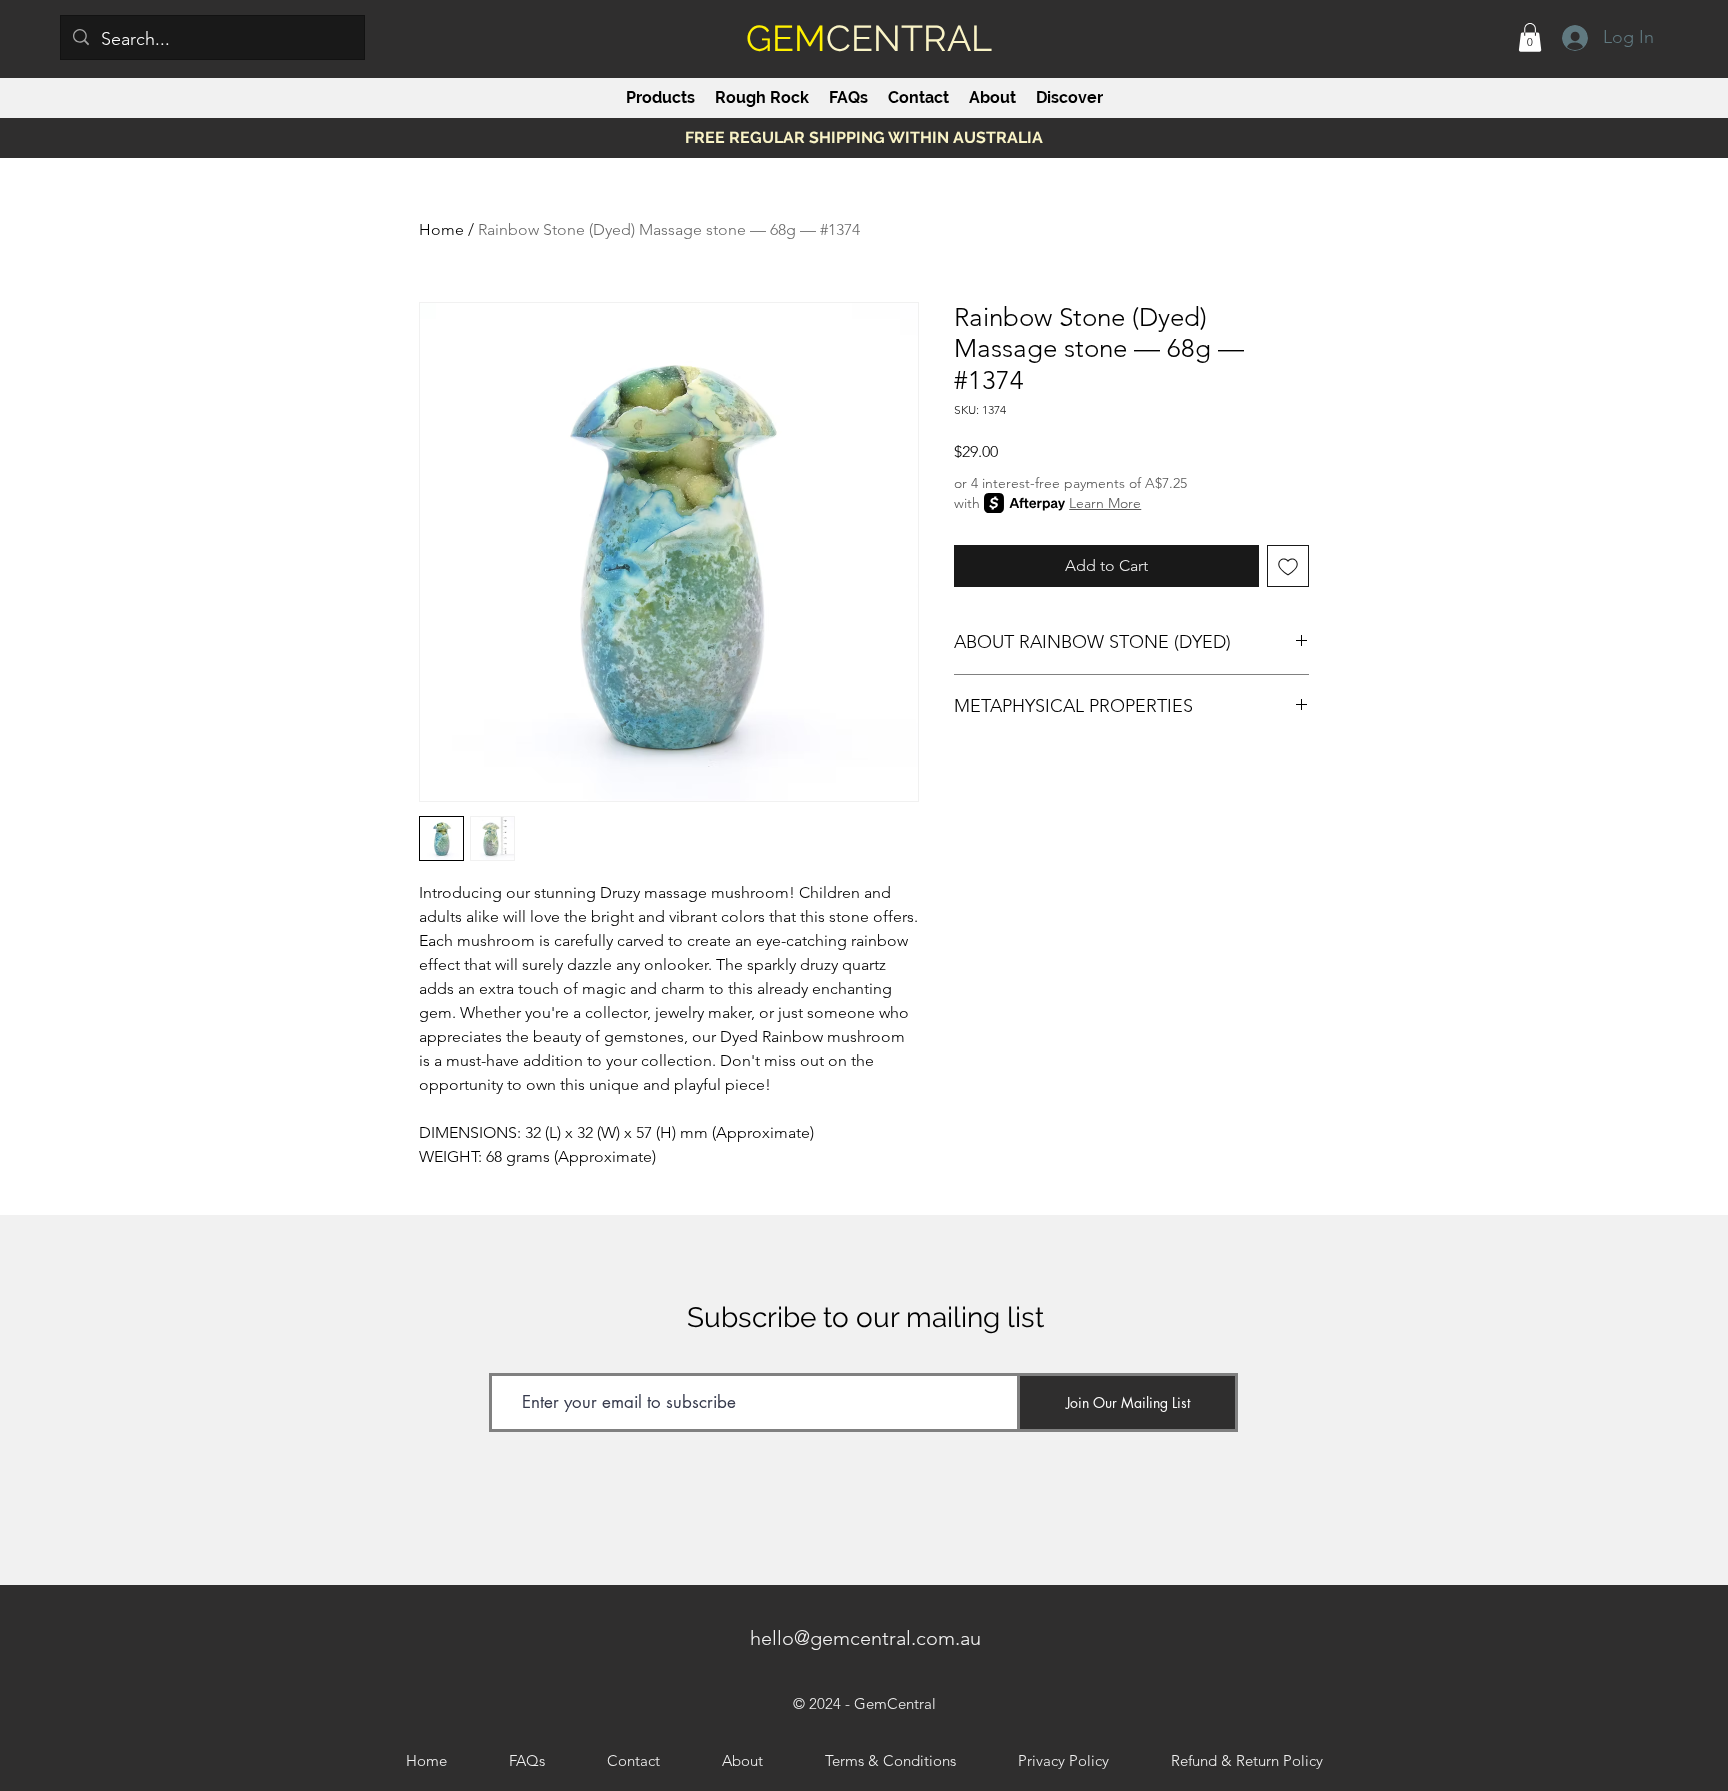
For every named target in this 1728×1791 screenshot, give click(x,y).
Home (441, 229)
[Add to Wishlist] (1288, 566)
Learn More (1105, 503)
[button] (1530, 37)
